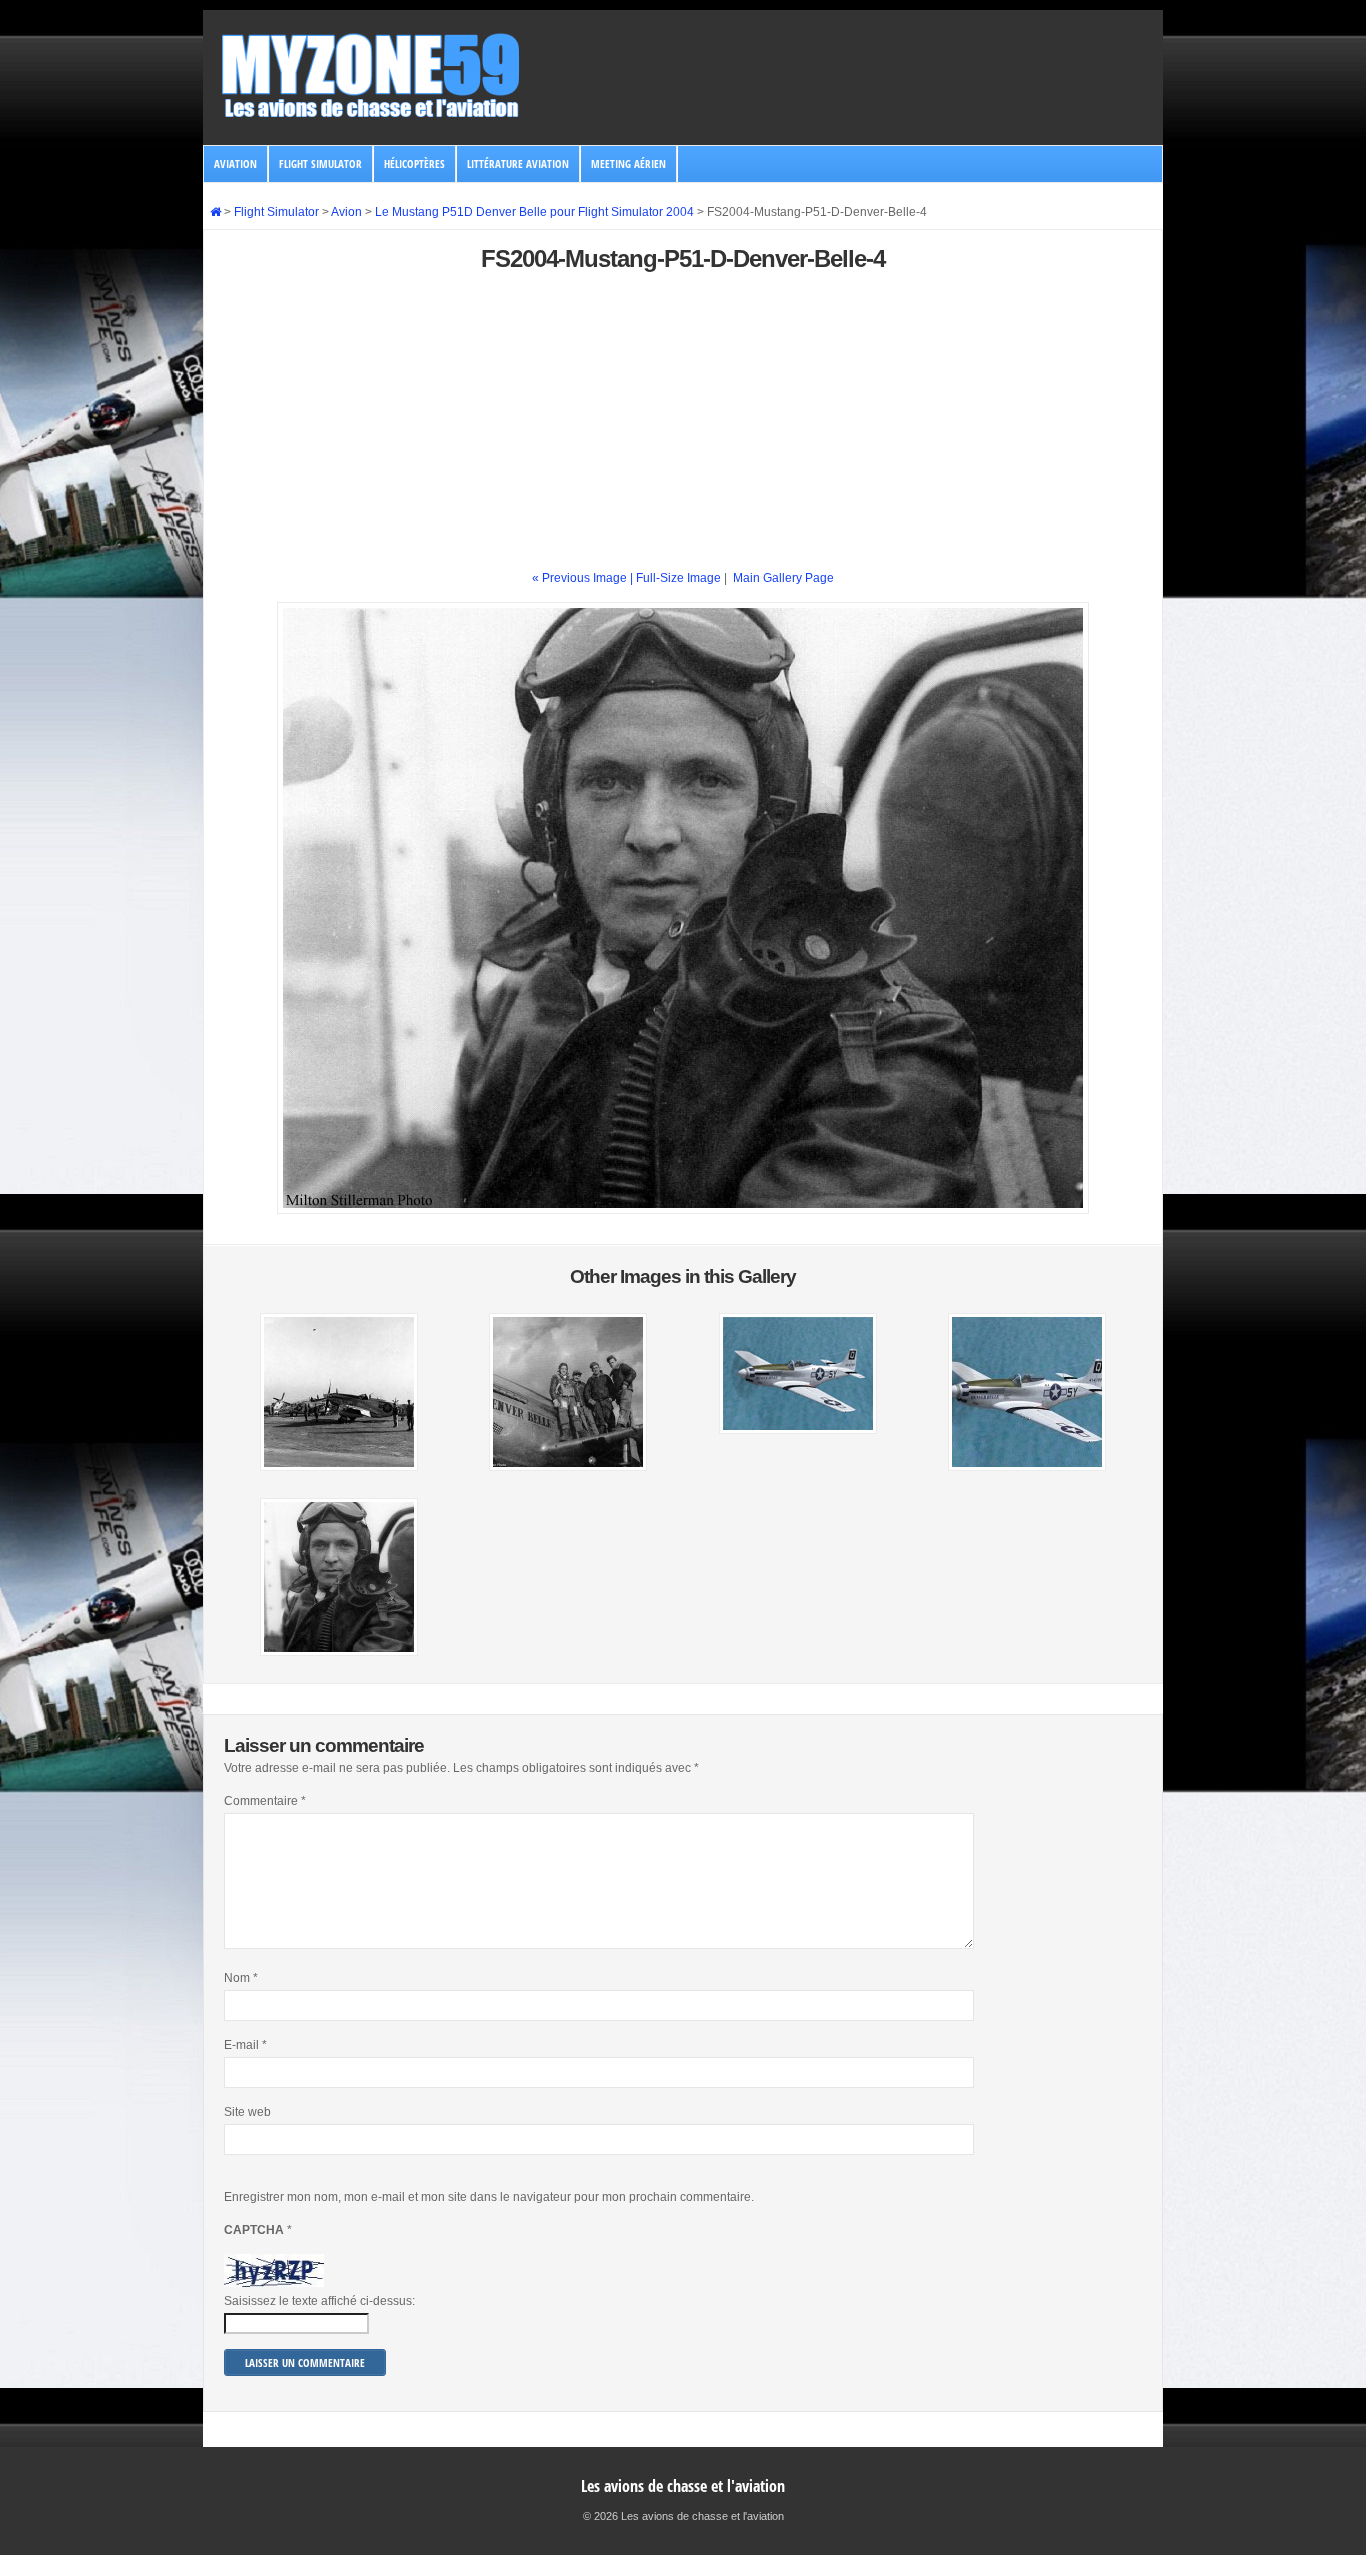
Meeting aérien (628, 163)
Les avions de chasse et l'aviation (683, 2486)
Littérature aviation (518, 163)
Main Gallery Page (783, 578)
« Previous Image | (584, 578)
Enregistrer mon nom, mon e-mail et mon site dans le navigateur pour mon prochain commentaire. (489, 2197)
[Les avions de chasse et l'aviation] (372, 116)
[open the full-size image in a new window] (683, 1210)
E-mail (245, 2045)
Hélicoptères (414, 163)
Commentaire (265, 1801)
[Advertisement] (683, 429)
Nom (241, 1978)
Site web (247, 2112)
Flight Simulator (320, 163)
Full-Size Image (678, 578)
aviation (235, 163)
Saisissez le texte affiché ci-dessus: (319, 2301)
